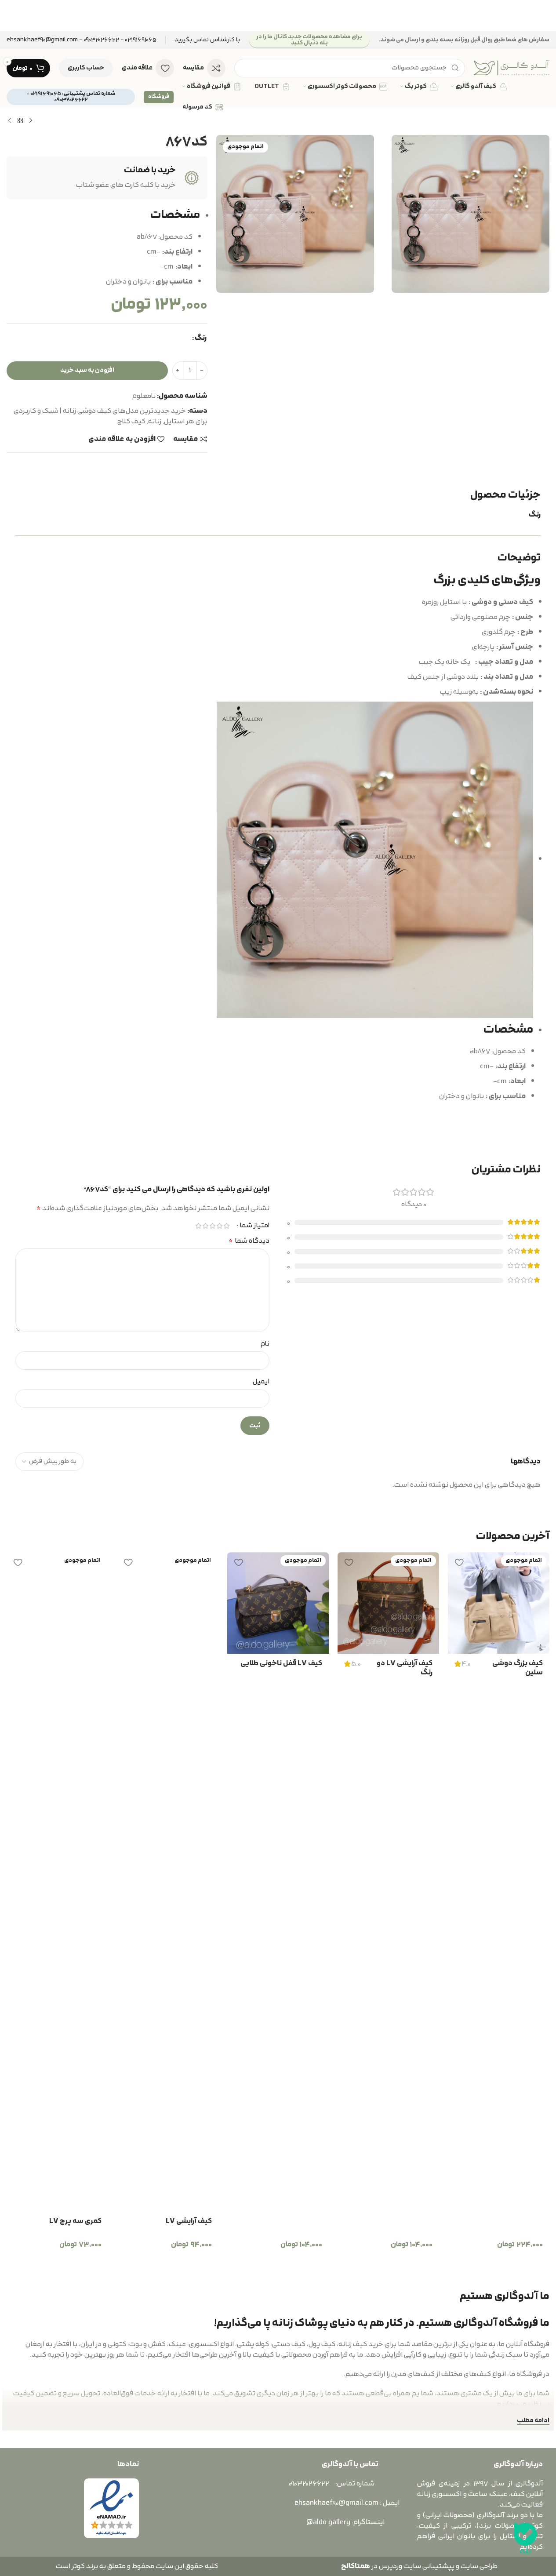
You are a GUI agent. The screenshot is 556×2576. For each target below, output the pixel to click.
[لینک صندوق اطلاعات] (207, 40)
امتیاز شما (254, 1226)
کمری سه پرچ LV (75, 2221)
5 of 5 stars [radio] (199, 1226)
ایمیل (261, 1382)
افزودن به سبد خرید (87, 370)
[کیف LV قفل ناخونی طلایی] (278, 1603)
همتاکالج (356, 2566)
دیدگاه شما (249, 1241)
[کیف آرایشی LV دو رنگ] (388, 1603)
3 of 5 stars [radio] (213, 1226)
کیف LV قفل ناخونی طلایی (281, 1663)
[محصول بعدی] (10, 121)
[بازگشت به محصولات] (20, 121)
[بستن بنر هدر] (11, 16)
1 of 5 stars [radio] (227, 1226)
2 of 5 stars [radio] (220, 1226)
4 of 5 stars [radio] (206, 1226)
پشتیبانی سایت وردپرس (415, 2566)
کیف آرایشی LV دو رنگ (405, 1668)
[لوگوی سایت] (512, 68)
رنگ (201, 338)
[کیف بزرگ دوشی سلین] (499, 1603)
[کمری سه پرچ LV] (57, 1882)
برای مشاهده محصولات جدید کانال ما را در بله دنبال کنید (309, 40)
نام (265, 1344)
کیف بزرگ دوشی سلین (518, 1668)
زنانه (155, 422)
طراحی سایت (479, 2566)
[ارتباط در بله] (525, 2539)
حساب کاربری (86, 68)
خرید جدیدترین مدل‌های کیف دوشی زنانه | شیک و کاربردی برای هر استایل (111, 416)
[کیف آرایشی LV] (168, 1882)
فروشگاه (159, 97)
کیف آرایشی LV (189, 2221)
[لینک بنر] (278, 16)
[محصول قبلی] (31, 121)
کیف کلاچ (131, 422)
